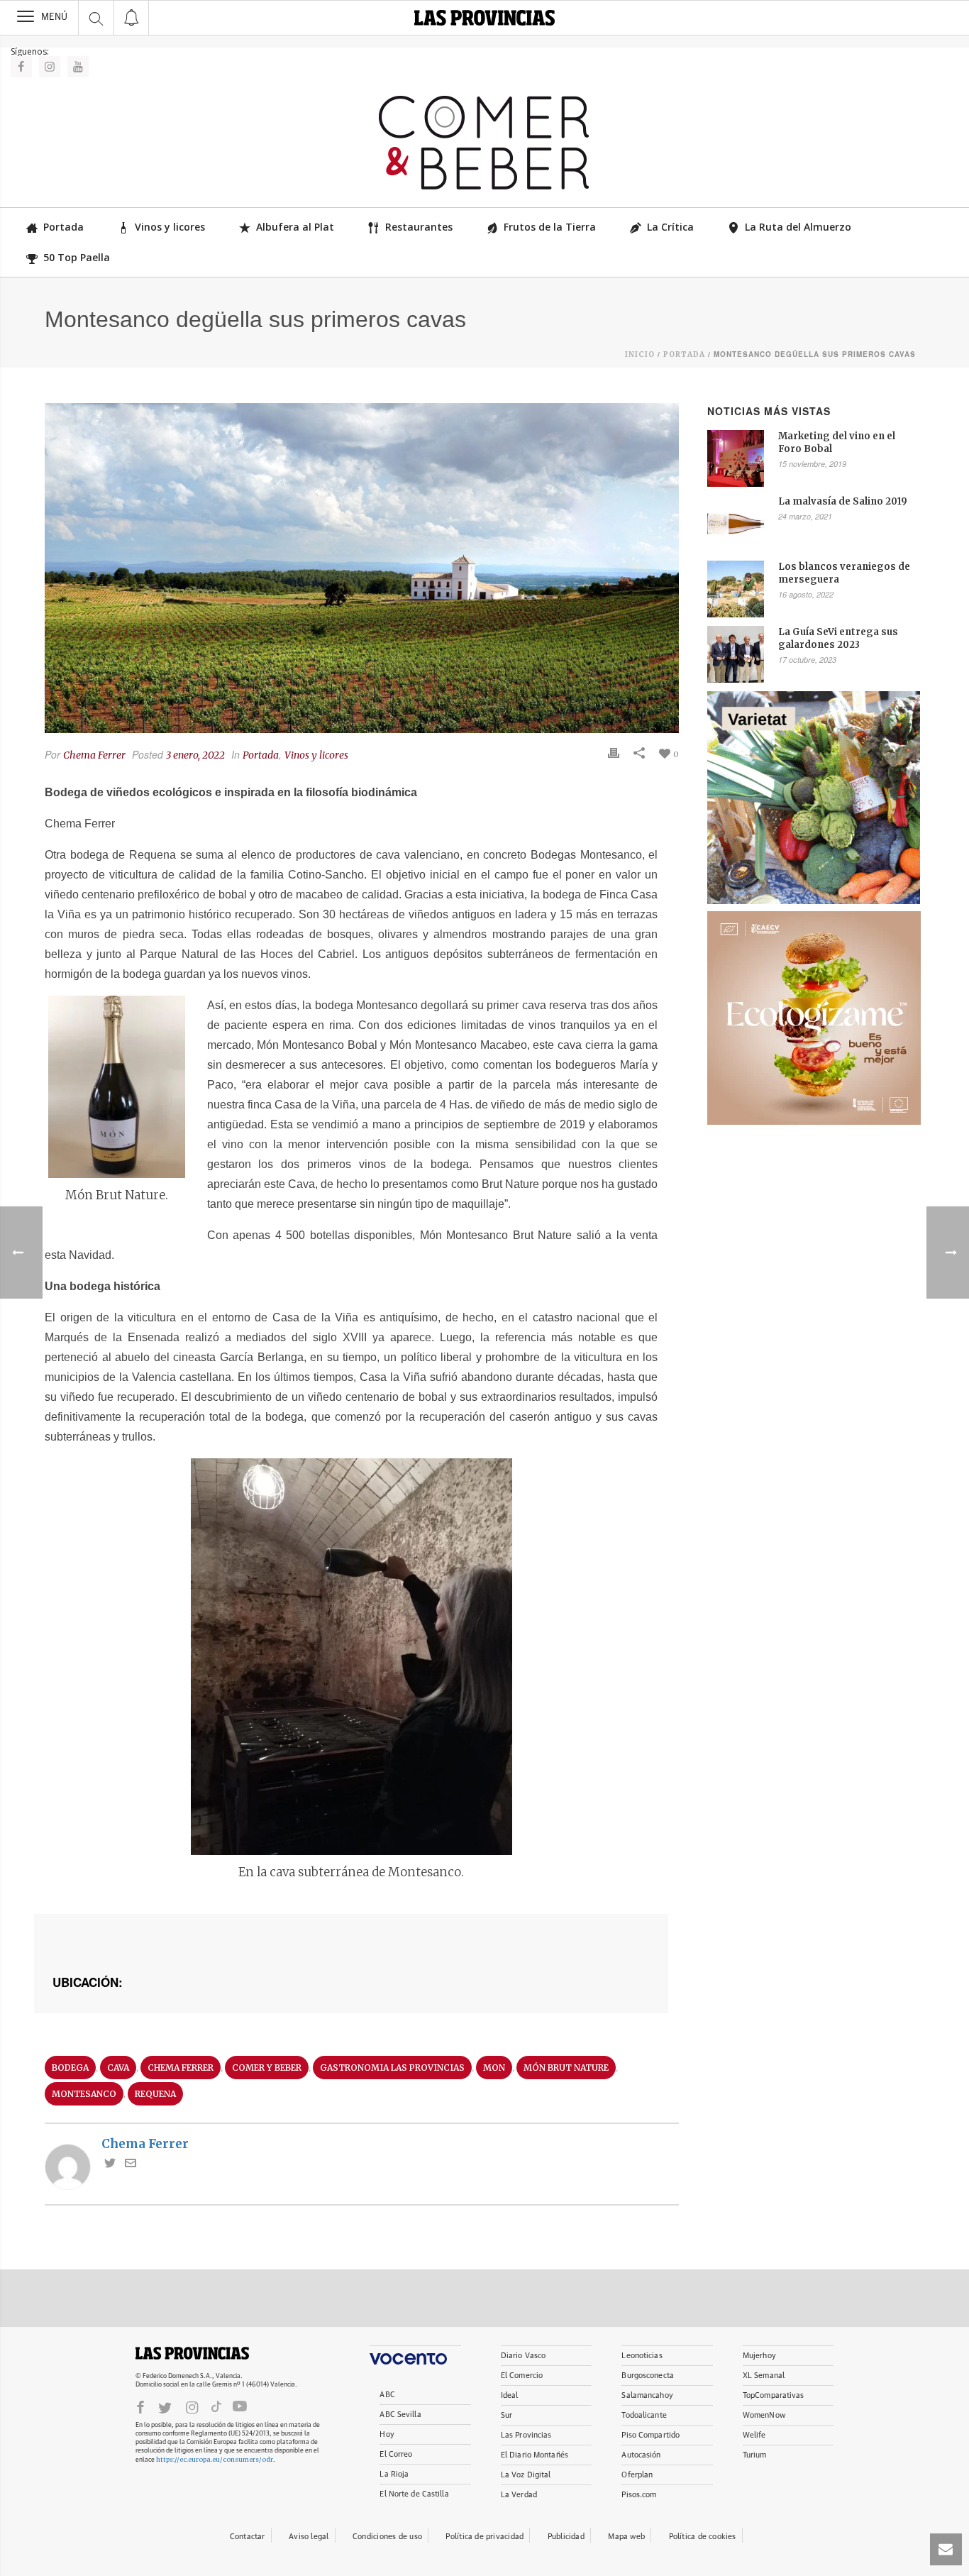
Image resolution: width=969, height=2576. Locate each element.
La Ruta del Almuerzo (798, 227)
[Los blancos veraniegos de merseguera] (736, 589)
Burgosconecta (647, 2376)
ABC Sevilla (400, 2415)
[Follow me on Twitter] (110, 2164)
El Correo (396, 2454)
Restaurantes (419, 227)
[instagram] (192, 2407)
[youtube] (240, 2406)
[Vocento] (415, 2355)
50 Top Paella (77, 257)
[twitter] (165, 2407)
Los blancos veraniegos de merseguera (844, 573)
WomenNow (764, 2415)
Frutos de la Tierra (550, 227)
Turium (755, 2455)
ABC (387, 2395)
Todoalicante (644, 2415)
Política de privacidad (484, 2537)
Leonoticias (642, 2356)
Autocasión (641, 2455)
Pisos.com (639, 2495)
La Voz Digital (526, 2475)
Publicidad (566, 2537)
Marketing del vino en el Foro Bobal (837, 442)
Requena (155, 2094)
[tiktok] (216, 2406)
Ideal (510, 2395)
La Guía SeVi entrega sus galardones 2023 (838, 638)
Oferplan (637, 2475)
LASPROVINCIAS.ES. (192, 2353)
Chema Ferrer (94, 755)
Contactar (248, 2537)
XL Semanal (764, 2376)
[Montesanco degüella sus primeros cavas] (362, 568)
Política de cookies (703, 2537)
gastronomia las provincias (392, 2068)
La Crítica (670, 227)
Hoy (387, 2434)
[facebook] (140, 2407)
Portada (63, 227)
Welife (754, 2435)
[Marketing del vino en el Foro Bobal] (736, 458)
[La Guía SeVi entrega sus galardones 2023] (736, 654)
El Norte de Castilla (414, 2494)
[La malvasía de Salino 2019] (736, 524)
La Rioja (394, 2474)
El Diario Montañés (535, 2455)
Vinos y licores (170, 227)
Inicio (640, 354)
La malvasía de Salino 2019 (843, 501)
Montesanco (84, 2094)
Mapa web (626, 2537)
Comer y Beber (267, 2068)
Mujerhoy (759, 2356)
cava (118, 2068)
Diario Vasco (523, 2356)
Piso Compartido (650, 2435)
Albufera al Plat (295, 227)
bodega (70, 2068)
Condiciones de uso (387, 2537)
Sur (506, 2415)
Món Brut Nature (566, 2068)
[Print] (614, 753)
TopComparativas (774, 2395)
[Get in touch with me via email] (131, 2164)
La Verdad (519, 2495)
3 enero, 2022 (195, 755)
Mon (494, 2068)
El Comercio (522, 2376)
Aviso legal (309, 2537)
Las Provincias (526, 2435)
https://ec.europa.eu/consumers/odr (215, 2459)
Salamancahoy (647, 2395)
